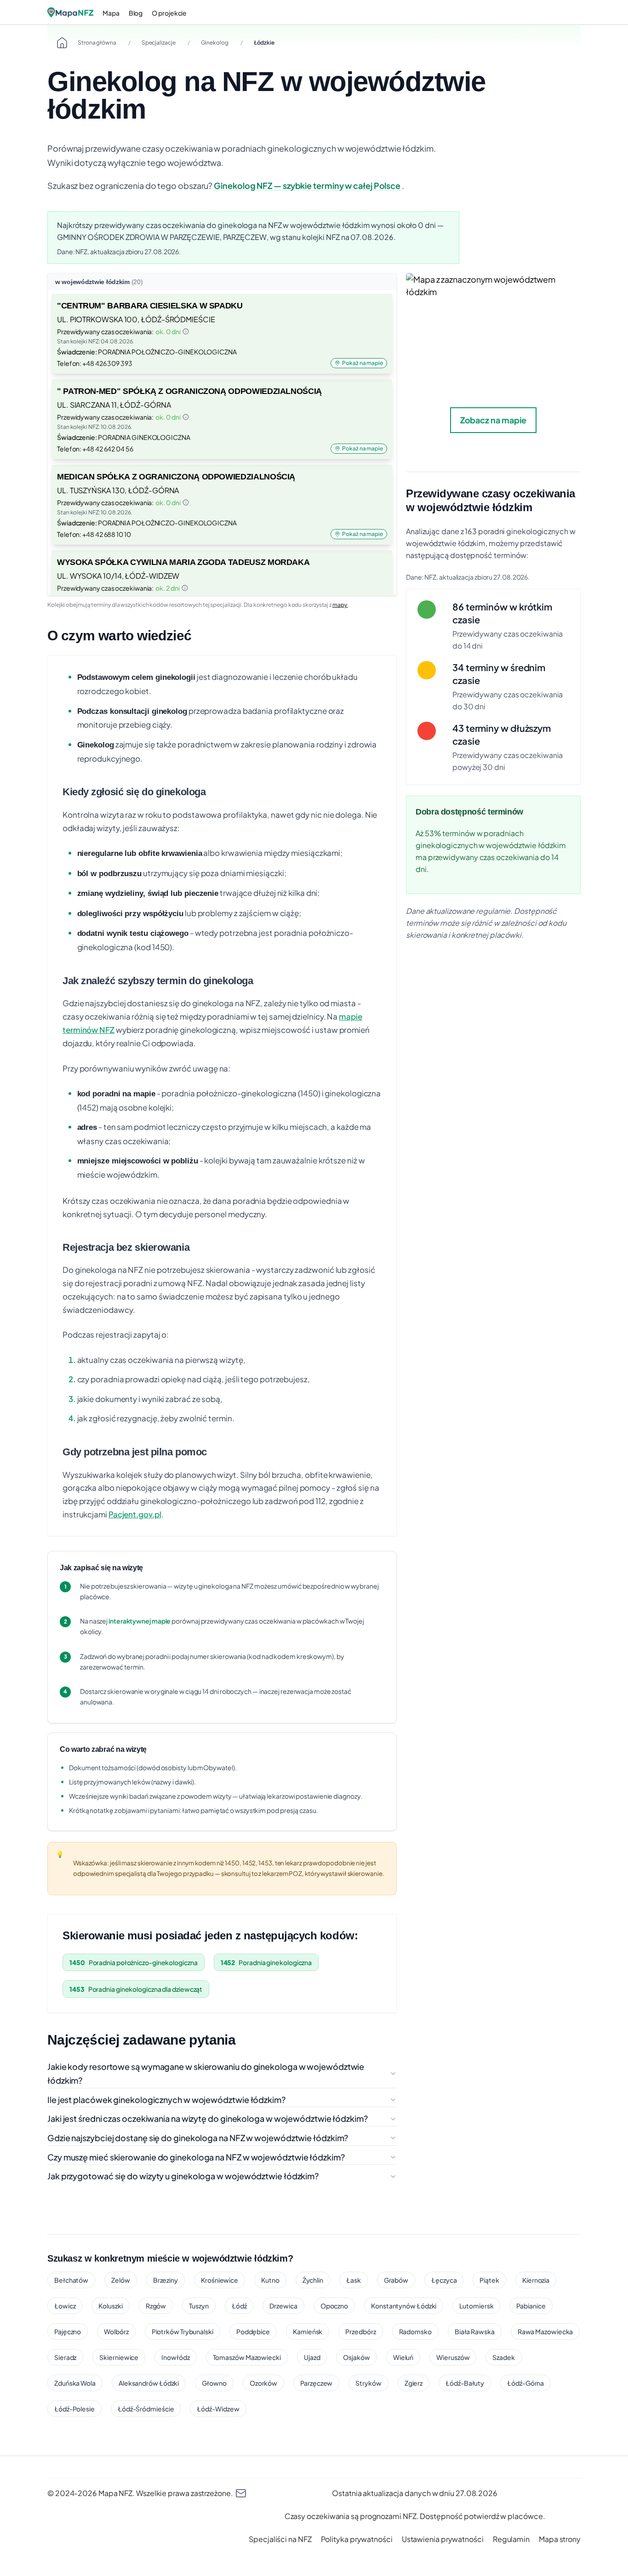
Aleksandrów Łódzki (149, 2383)
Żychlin (313, 2280)
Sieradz (65, 2357)
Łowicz (65, 2306)
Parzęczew (316, 2383)
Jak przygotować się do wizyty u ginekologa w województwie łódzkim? (183, 2176)
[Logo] (70, 12)
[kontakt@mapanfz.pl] (241, 2493)
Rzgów (156, 2306)
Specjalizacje (159, 43)
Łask (354, 2280)
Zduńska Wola (75, 2383)
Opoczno (334, 2306)
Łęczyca (444, 2280)
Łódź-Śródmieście (146, 2409)
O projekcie (169, 13)
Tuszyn (199, 2306)
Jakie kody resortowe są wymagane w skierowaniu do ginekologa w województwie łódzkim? (206, 2074)
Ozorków (263, 2383)
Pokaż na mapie (363, 363)
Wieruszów (453, 2357)
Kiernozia (536, 2280)
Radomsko (415, 2331)
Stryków (368, 2383)
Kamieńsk (308, 2331)
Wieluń (403, 2357)
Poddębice (253, 2331)
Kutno (270, 2280)
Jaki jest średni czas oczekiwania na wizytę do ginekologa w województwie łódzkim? (208, 2118)
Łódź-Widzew (218, 2409)
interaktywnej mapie (140, 1621)
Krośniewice (220, 2280)
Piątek (489, 2280)
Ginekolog (215, 43)
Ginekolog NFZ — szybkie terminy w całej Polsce (308, 185)
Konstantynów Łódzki (404, 2306)
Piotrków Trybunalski (183, 2331)
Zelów (121, 2280)
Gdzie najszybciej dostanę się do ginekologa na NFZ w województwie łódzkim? (198, 2138)
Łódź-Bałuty (465, 2383)
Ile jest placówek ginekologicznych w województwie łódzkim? (166, 2100)
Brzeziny (166, 2280)
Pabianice (531, 2306)
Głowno (214, 2383)
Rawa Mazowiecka (545, 2331)
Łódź (239, 2306)
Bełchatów (71, 2280)
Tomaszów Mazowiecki (247, 2357)
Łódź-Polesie (74, 2409)
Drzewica (283, 2306)
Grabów (396, 2280)
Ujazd (312, 2357)
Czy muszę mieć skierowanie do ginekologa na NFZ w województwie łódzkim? (196, 2157)
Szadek (503, 2357)
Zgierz (414, 2383)
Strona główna (97, 43)
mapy (340, 605)
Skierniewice (119, 2357)
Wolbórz (116, 2331)
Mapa (111, 13)
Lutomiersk (476, 2306)
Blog (136, 13)
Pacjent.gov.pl (135, 1514)
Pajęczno (68, 2331)
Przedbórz (360, 2331)
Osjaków (356, 2357)
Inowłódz (175, 2357)
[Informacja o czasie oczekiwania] (186, 331)
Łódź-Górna (525, 2383)
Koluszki (110, 2306)
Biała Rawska (475, 2331)
